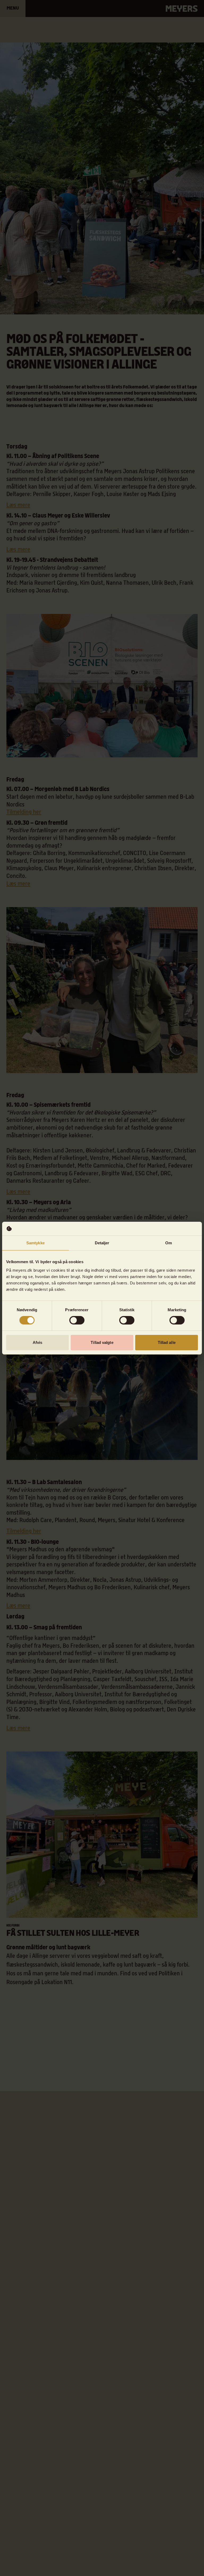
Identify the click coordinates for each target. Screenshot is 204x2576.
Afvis (38, 1342)
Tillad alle (167, 1342)
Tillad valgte (102, 1342)
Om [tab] (169, 1243)
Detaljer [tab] (102, 1243)
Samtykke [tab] (35, 1243)
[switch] (77, 1320)
